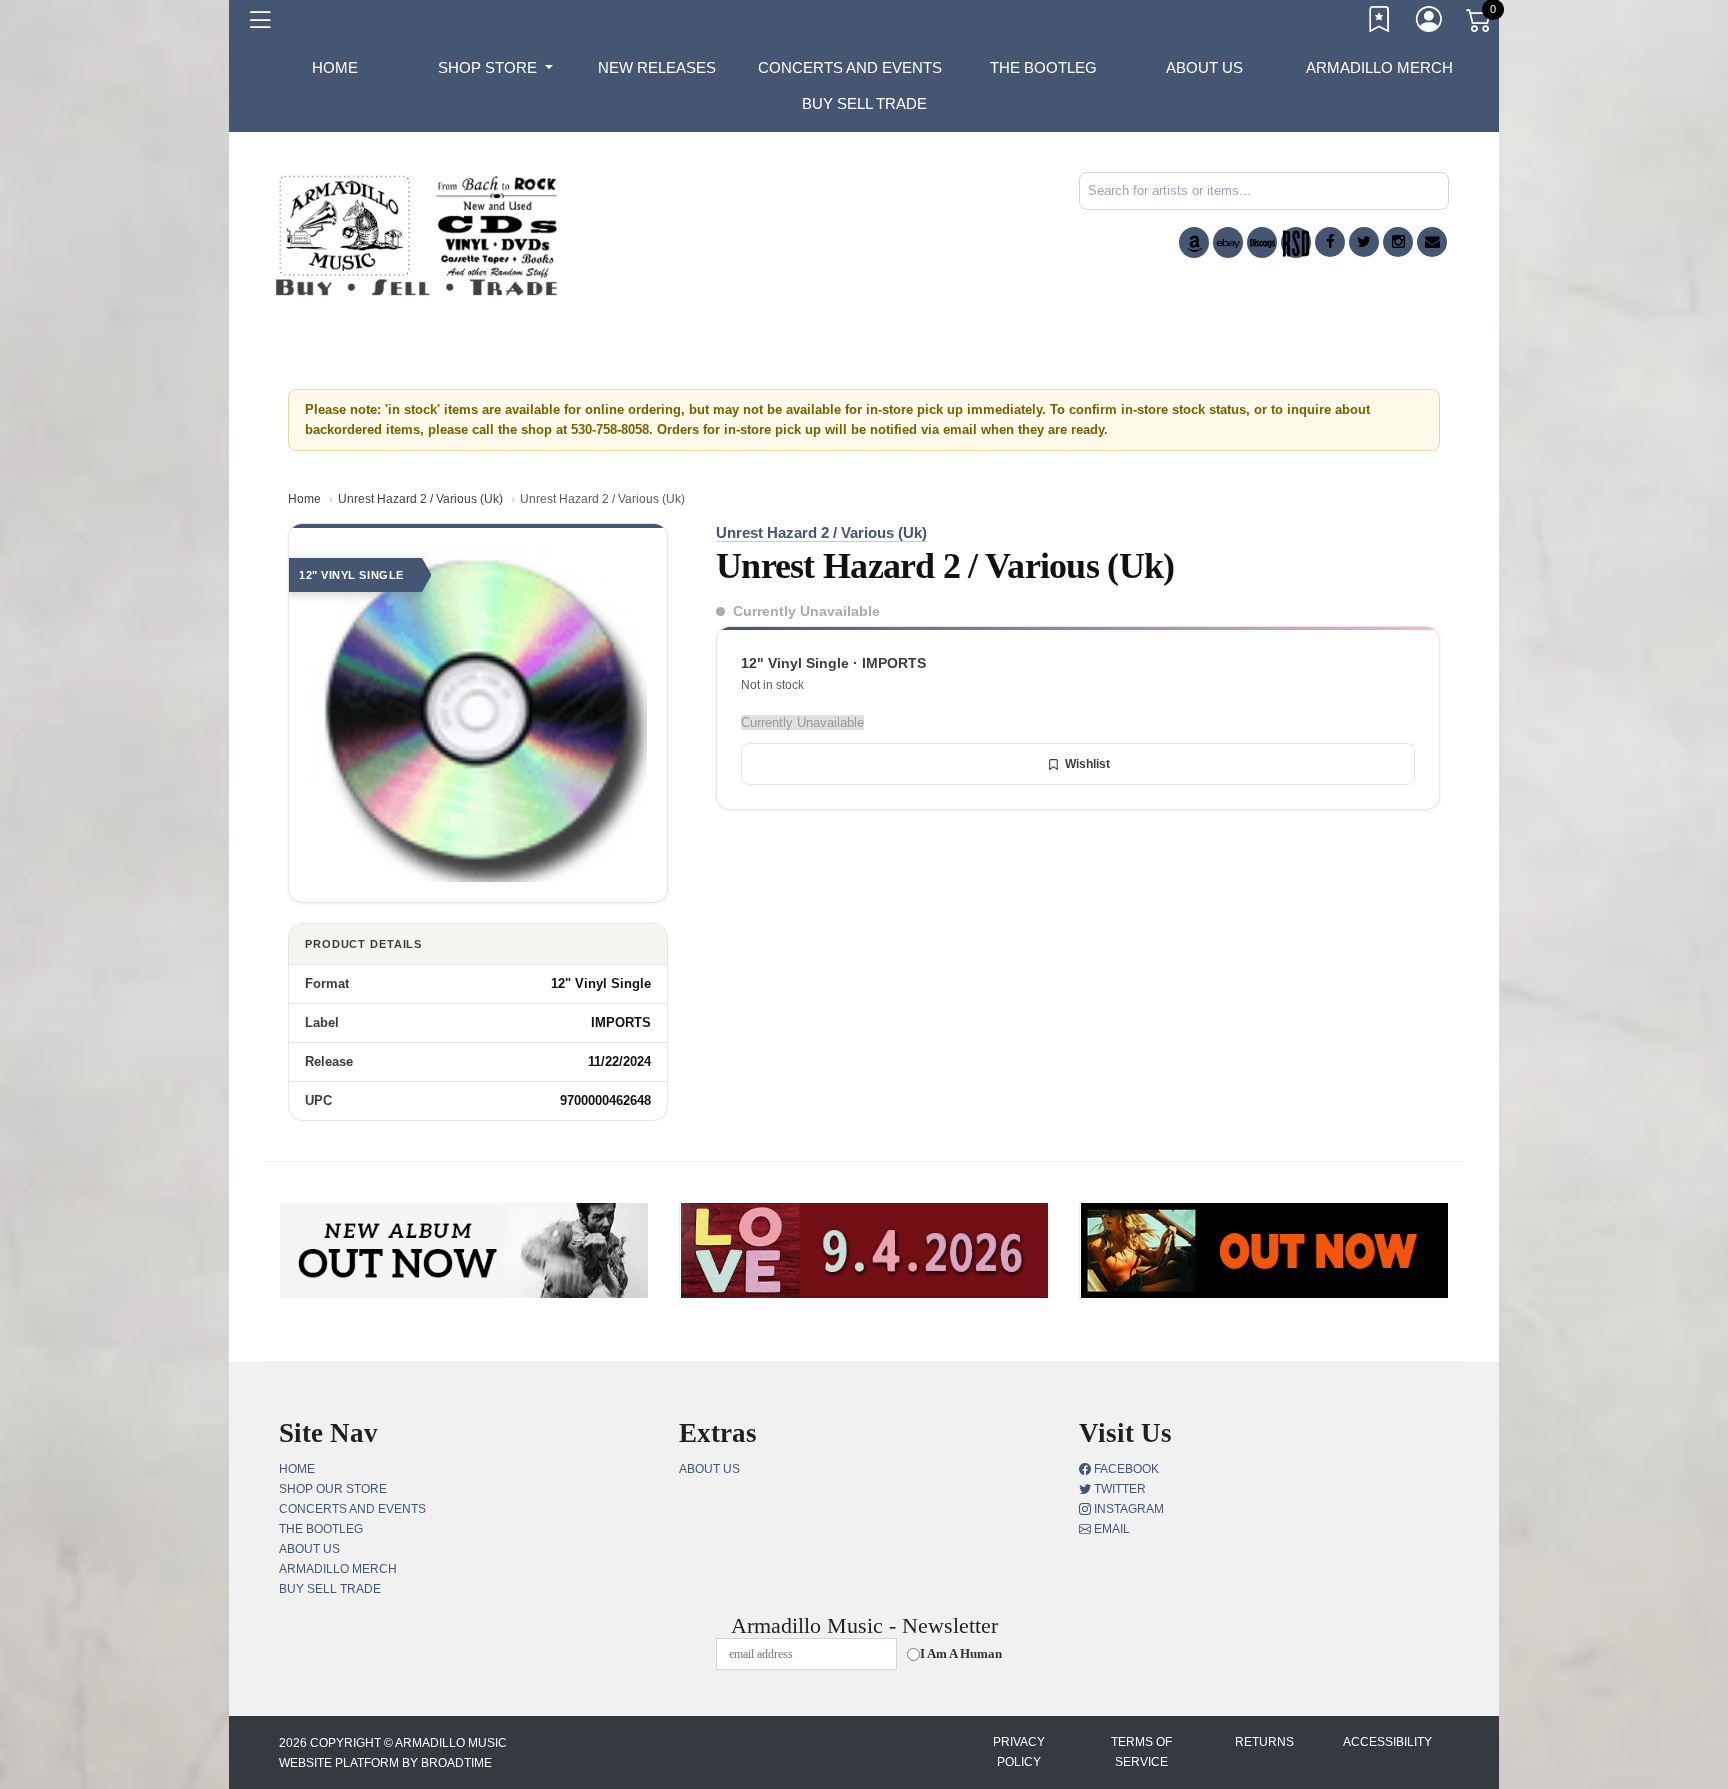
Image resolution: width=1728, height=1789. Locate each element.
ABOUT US (1204, 67)
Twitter (1118, 1489)
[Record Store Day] (1296, 242)
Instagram (1127, 1509)
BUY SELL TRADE (864, 103)
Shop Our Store (333, 1489)
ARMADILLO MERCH (1379, 67)
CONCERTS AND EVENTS (850, 67)
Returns (1264, 1742)
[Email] (1432, 242)
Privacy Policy (1019, 1752)
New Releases (657, 67)
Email (1110, 1529)
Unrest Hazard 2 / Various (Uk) (420, 499)
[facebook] (1330, 242)
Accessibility (1387, 1742)
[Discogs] (1262, 242)
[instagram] (1398, 242)
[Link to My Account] (1430, 23)
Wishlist (1087, 764)
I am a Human (961, 1653)
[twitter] (1364, 242)
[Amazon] (1194, 242)
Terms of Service (1141, 1752)
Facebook (1125, 1469)
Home (304, 499)
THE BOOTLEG (1043, 67)
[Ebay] (1228, 242)
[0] (1480, 24)
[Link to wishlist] (1380, 23)
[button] (495, 68)
